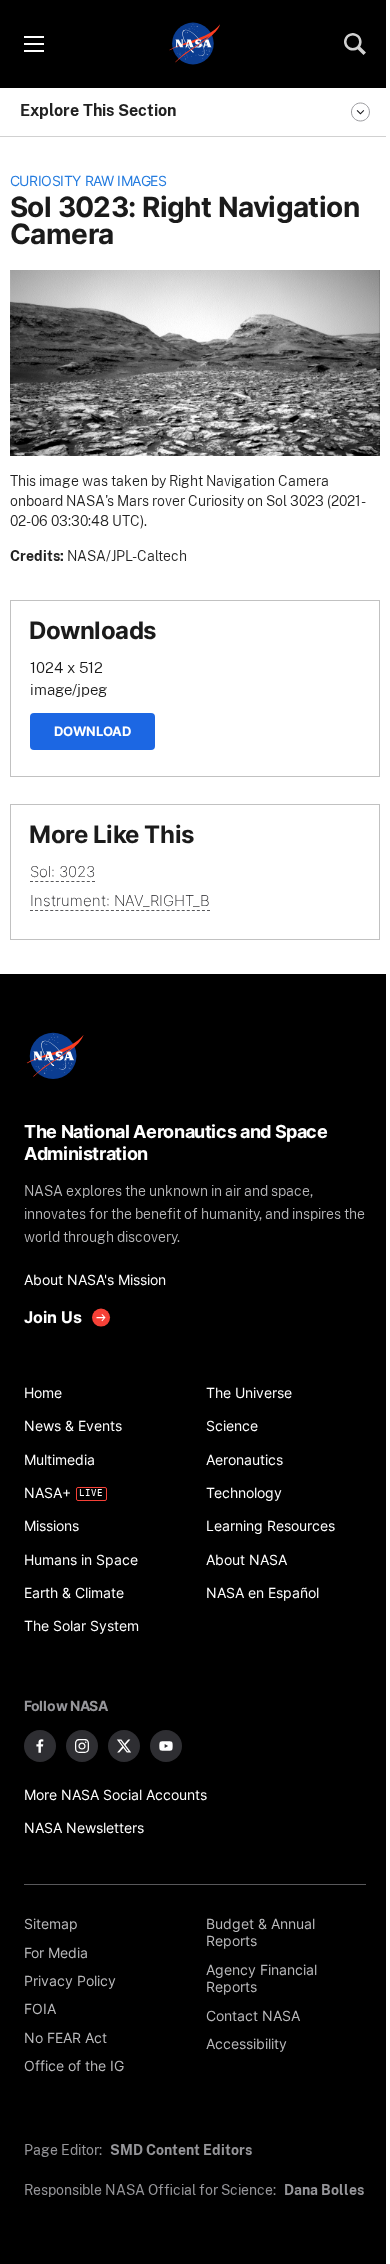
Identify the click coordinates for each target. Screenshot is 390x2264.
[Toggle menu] (33, 44)
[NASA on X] (124, 1746)
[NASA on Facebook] (40, 1746)
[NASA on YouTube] (166, 1746)
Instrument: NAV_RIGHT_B (120, 900)
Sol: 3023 (62, 871)
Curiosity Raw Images (88, 181)
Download (92, 731)
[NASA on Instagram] (82, 1746)
